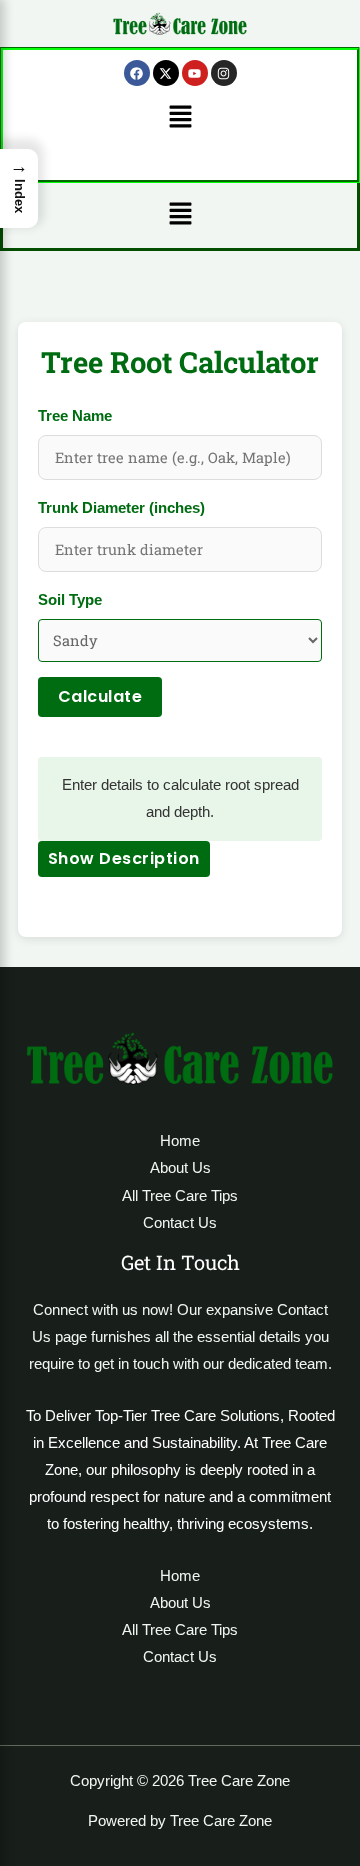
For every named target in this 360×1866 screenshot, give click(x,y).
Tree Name (75, 416)
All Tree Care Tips (180, 1196)
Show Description (124, 858)
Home (180, 1141)
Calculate (100, 696)
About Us (180, 1168)
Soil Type (70, 600)
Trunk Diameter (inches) (121, 508)
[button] (180, 118)
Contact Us (180, 1223)
